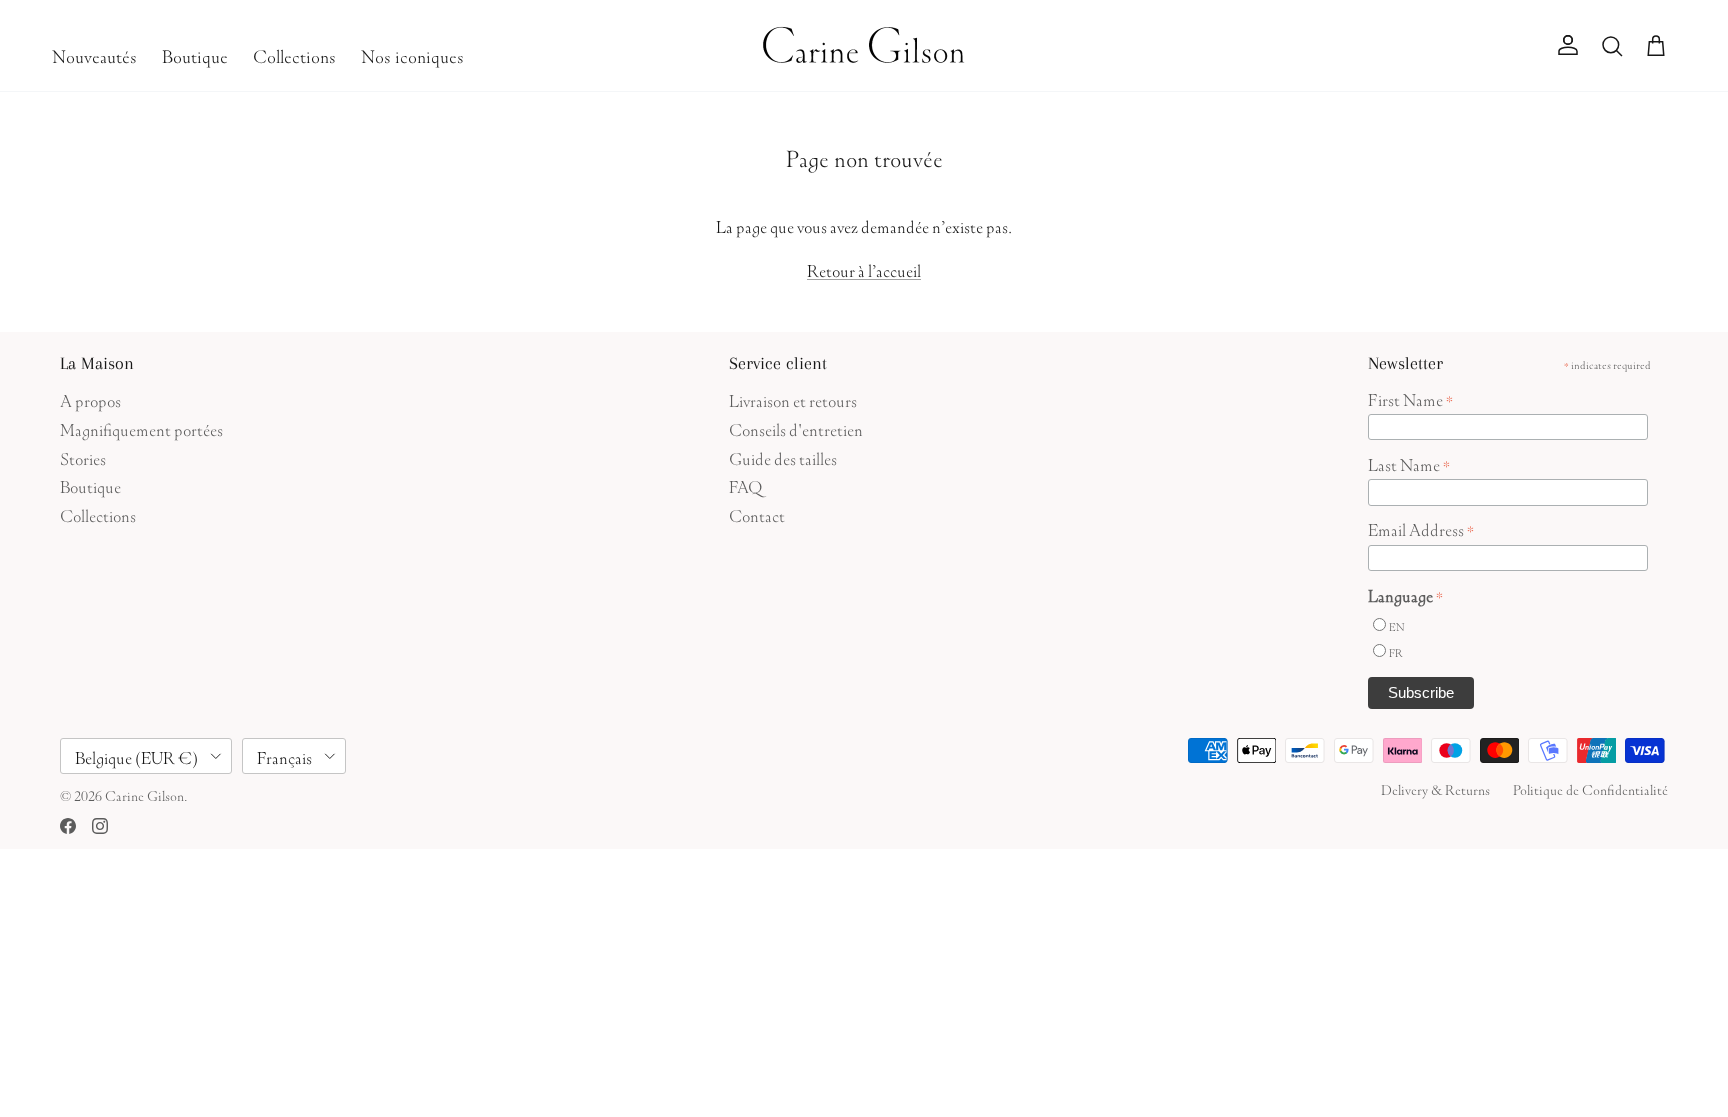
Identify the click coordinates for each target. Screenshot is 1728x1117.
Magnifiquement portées (141, 427)
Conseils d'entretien (796, 427)
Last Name (1409, 463)
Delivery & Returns (1435, 788)
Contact (757, 513)
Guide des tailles (783, 456)
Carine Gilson (144, 794)
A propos (90, 398)
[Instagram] (100, 826)
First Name (1410, 398)
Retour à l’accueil (864, 268)
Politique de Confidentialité (1590, 788)
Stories (83, 456)
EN (1396, 625)
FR (1396, 651)
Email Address (1421, 528)
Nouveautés (94, 54)
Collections (294, 54)
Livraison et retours (793, 398)
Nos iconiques (412, 54)
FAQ (745, 484)
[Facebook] (68, 826)
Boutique (195, 54)
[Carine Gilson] (864, 45)
